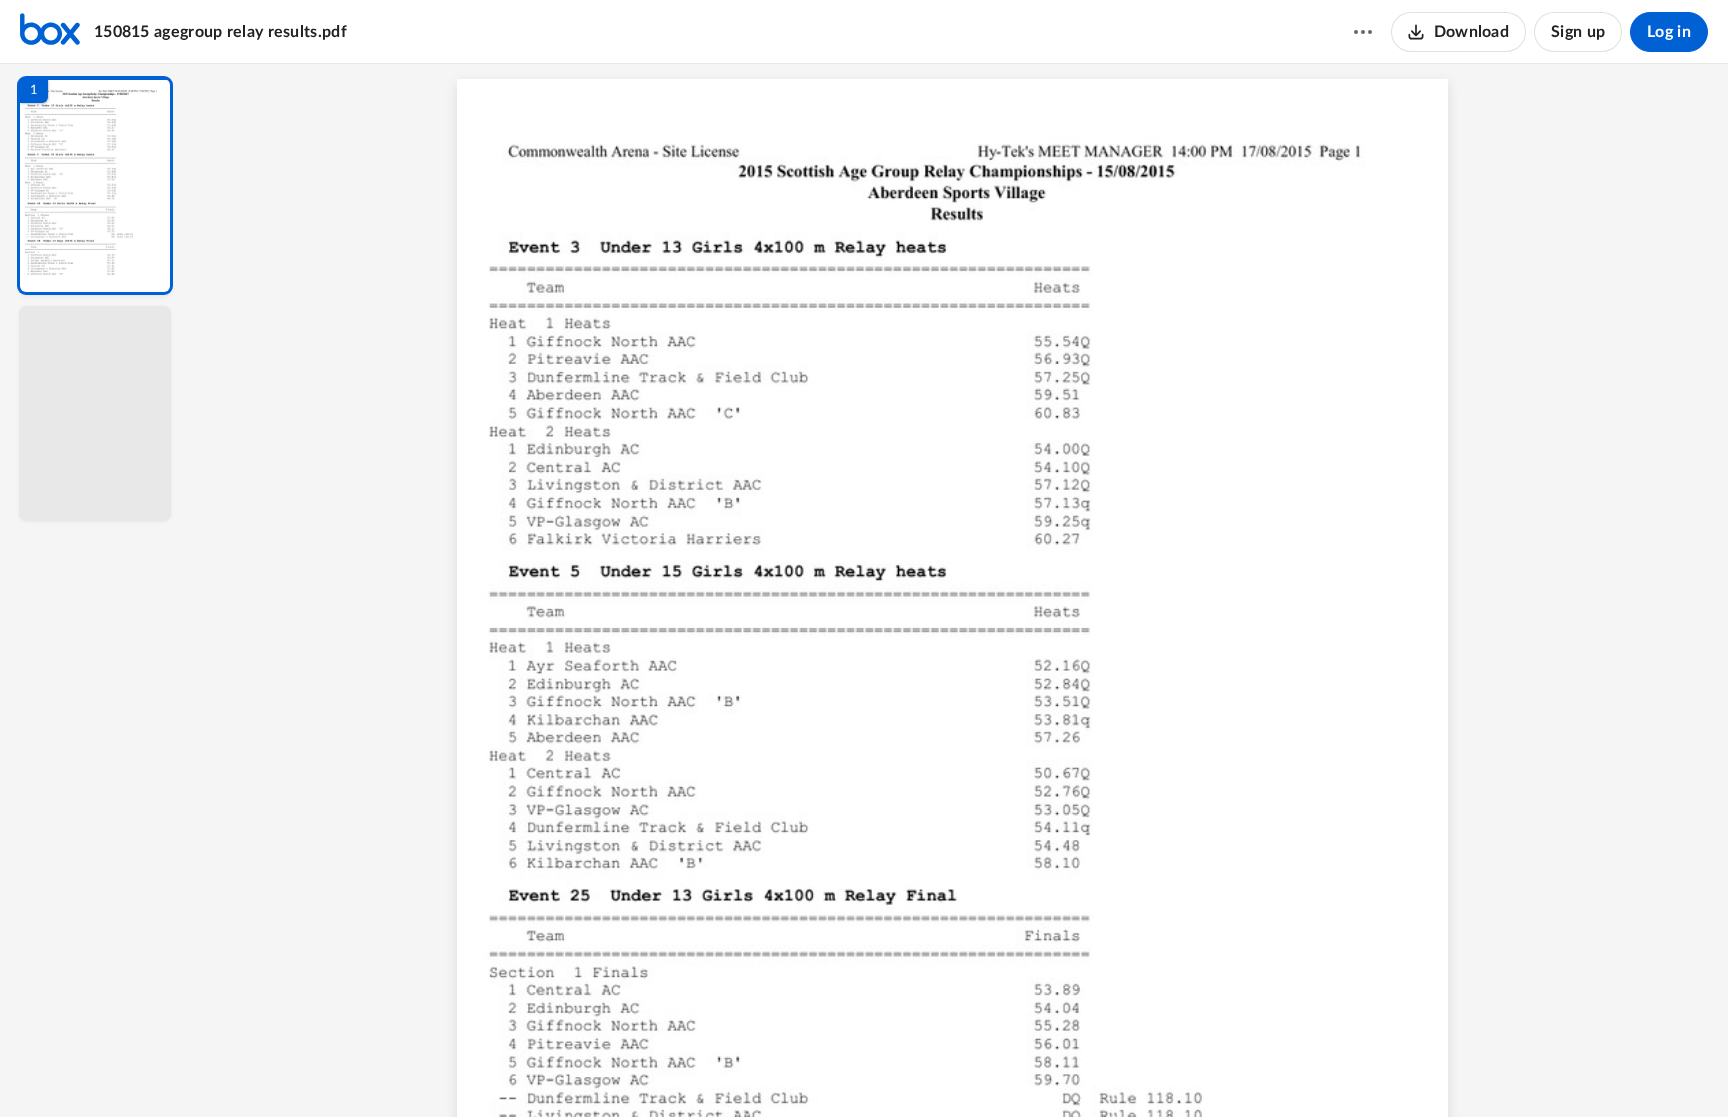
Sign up (1578, 32)
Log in (1669, 32)
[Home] (50, 32)
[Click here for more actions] (1363, 32)
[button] (95, 185)
